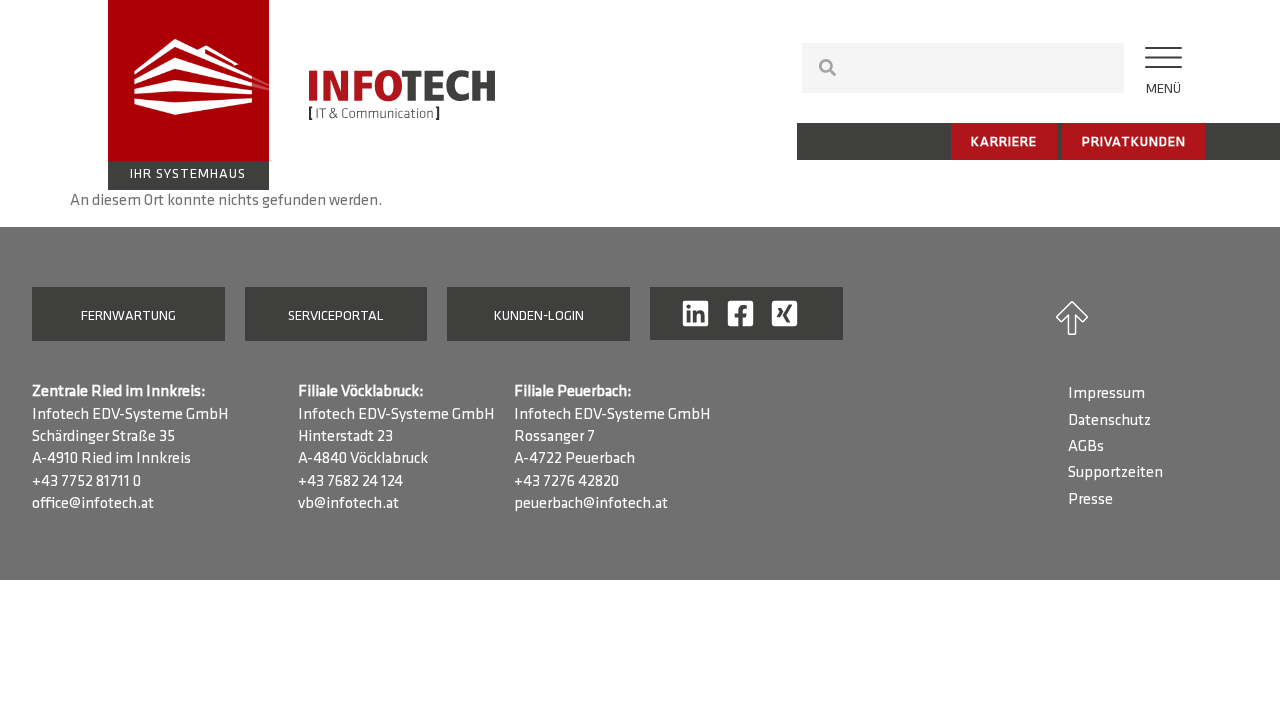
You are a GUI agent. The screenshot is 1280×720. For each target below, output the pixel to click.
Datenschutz (1109, 421)
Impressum (1106, 394)
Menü (1163, 89)
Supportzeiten (1115, 473)
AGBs (1086, 447)
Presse (1090, 500)
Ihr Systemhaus (188, 174)
